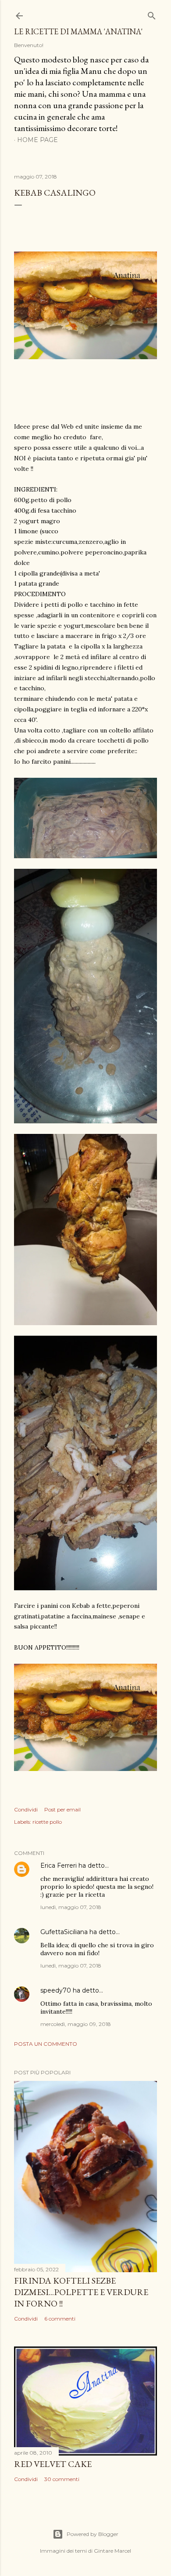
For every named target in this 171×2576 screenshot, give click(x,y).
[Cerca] (152, 14)
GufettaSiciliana (64, 1932)
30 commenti (62, 2479)
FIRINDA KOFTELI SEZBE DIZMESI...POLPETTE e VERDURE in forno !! (81, 2292)
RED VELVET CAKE (53, 2464)
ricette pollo (47, 1822)
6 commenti (60, 2319)
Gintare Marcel (112, 2551)
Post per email (62, 1809)
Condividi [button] (26, 1809)
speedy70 (56, 1990)
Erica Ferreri (59, 1866)
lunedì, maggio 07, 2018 (71, 1907)
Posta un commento (46, 2044)
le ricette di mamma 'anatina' (78, 31)
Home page (37, 140)
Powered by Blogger (93, 2534)
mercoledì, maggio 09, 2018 (76, 2024)
